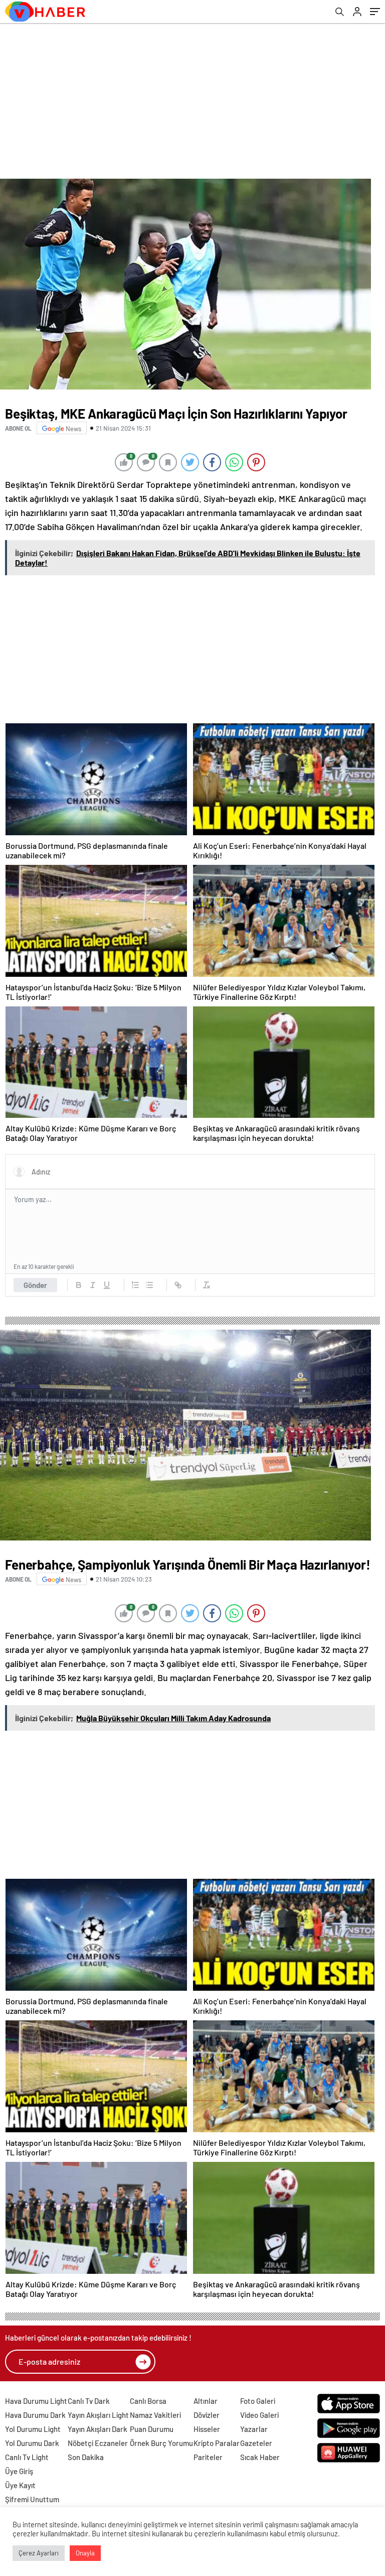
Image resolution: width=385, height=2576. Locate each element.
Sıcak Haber (260, 2457)
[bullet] (149, 1285)
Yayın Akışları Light (98, 2415)
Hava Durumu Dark (35, 2415)
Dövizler (207, 2415)
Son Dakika (86, 2457)
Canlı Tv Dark (89, 2401)
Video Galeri (259, 2415)
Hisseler (207, 2429)
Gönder (35, 1285)
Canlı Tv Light (27, 2457)
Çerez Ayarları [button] (39, 2553)
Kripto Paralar (217, 2443)
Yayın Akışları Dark (98, 2429)
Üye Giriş (19, 2471)
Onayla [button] (85, 2553)
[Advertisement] (192, 98)
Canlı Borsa (148, 2401)
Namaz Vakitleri (155, 2415)
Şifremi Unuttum (32, 2499)
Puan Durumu (152, 2429)
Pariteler (208, 2457)
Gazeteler (256, 2443)
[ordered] (135, 1285)
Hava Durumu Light (36, 2401)
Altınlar (206, 2401)
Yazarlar (254, 2429)
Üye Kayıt (20, 2485)
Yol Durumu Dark (32, 2443)
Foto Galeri (258, 2401)
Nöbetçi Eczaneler (98, 2443)
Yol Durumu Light (33, 2429)
